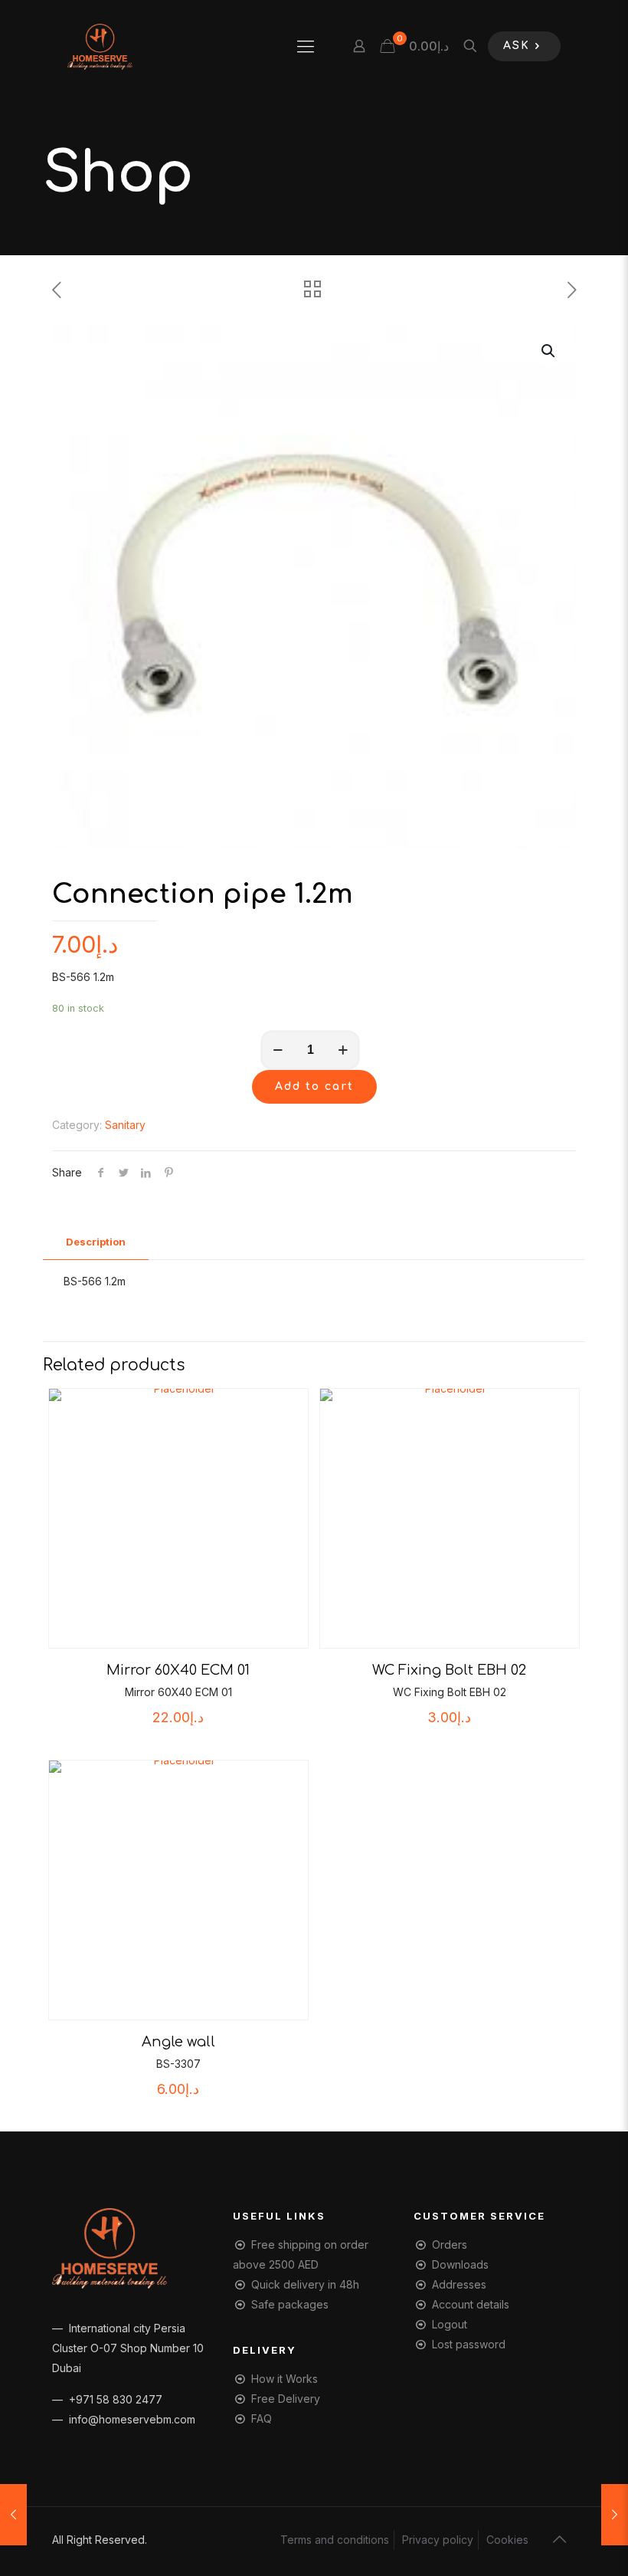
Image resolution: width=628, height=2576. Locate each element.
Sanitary (125, 1125)
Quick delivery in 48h (305, 2284)
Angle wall (178, 2042)
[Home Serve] (100, 46)
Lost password (469, 2344)
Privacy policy (438, 2540)
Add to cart (314, 1086)
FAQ (262, 2418)
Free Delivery (286, 2399)
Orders (450, 2245)
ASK (517, 46)
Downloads (460, 2264)
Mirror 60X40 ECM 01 (178, 1670)
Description (96, 1242)
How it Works (285, 2379)
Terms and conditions (335, 2540)
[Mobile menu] (306, 46)
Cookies (507, 2540)
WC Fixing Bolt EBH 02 (449, 1670)
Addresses (459, 2284)
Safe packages (290, 2304)
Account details (471, 2304)
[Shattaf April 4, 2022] (13, 2515)
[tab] (96, 1242)
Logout (450, 2324)
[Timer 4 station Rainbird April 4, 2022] (615, 2515)
